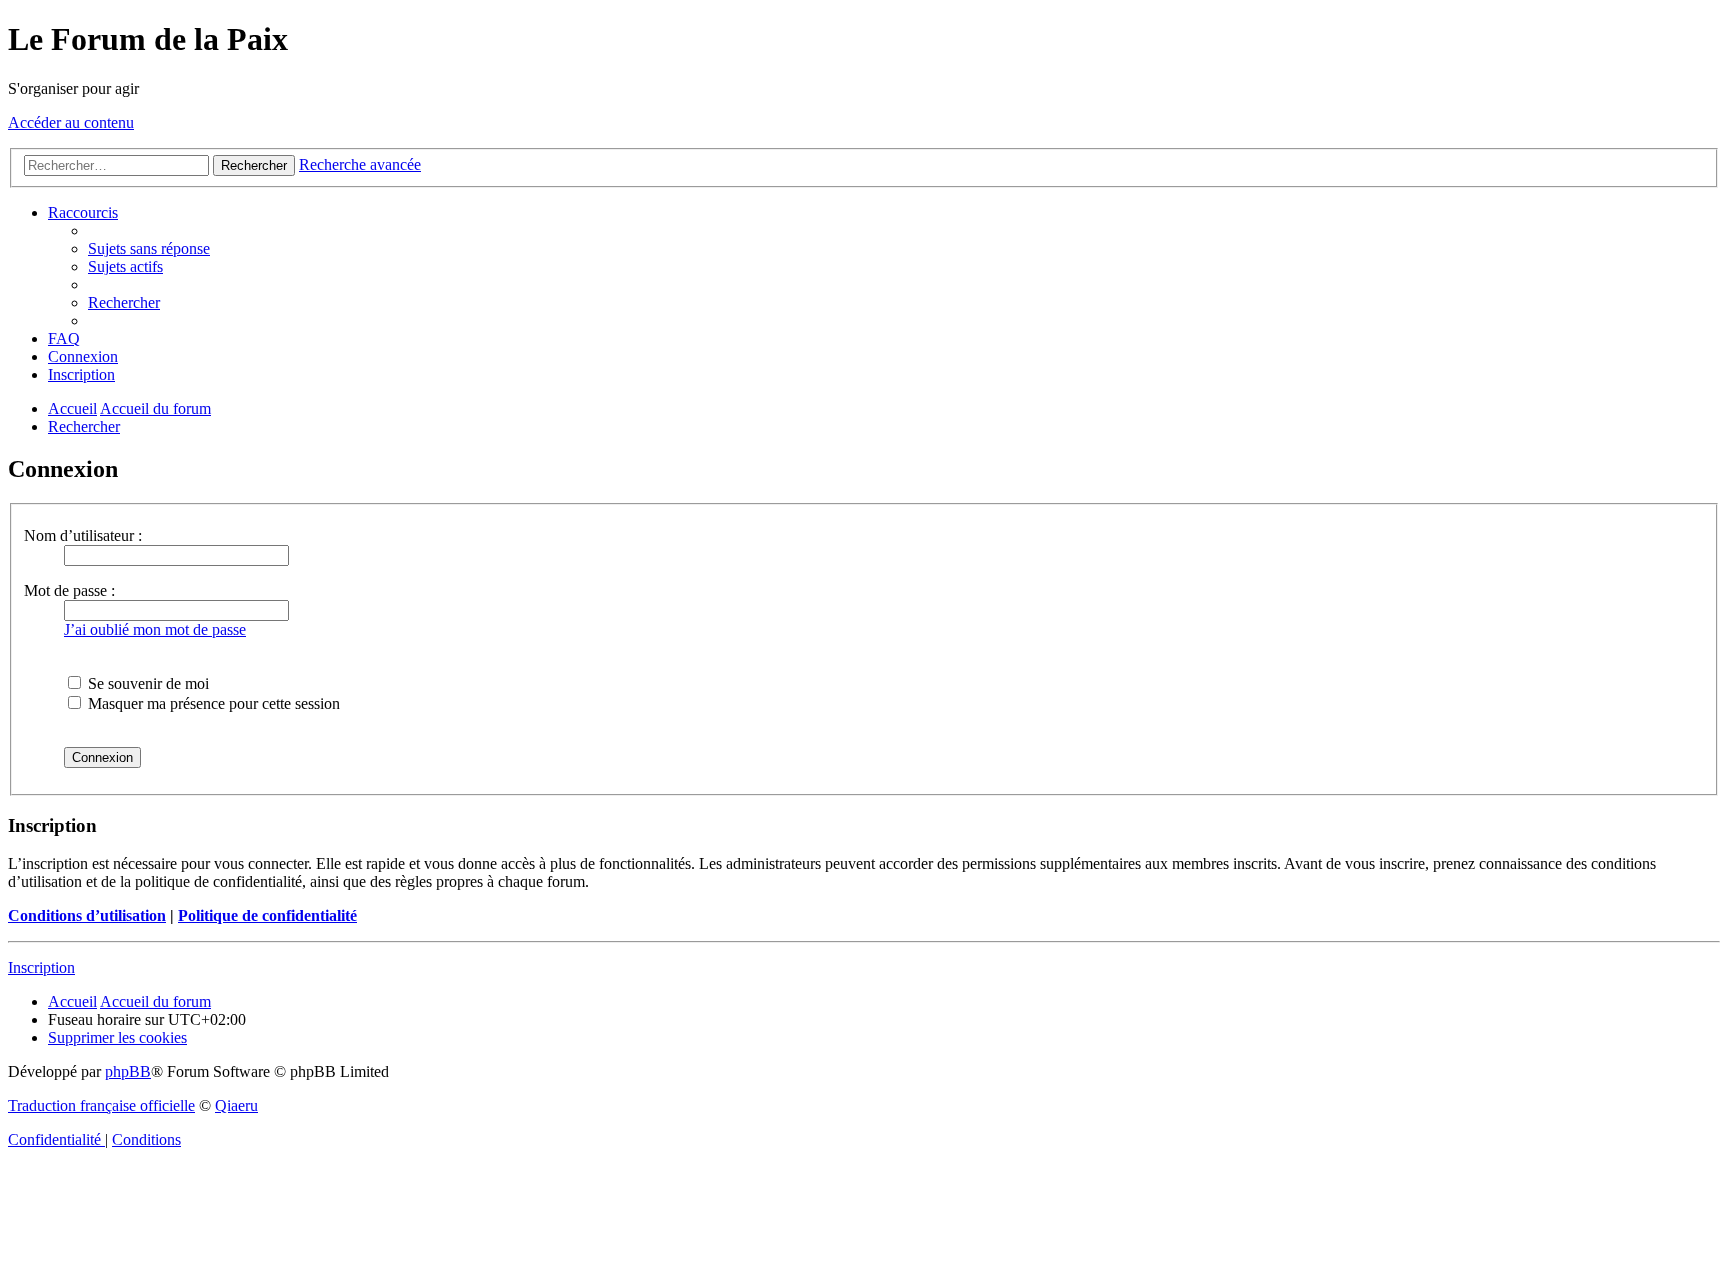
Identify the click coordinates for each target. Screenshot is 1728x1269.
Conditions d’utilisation (87, 915)
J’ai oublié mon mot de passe (155, 629)
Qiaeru (236, 1105)
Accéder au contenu (71, 122)
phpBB (128, 1071)
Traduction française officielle (101, 1105)
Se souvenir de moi (146, 683)
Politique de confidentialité (267, 915)
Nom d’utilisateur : (83, 535)
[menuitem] (149, 248)
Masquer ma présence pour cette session (212, 703)
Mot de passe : (69, 590)
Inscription (41, 967)
